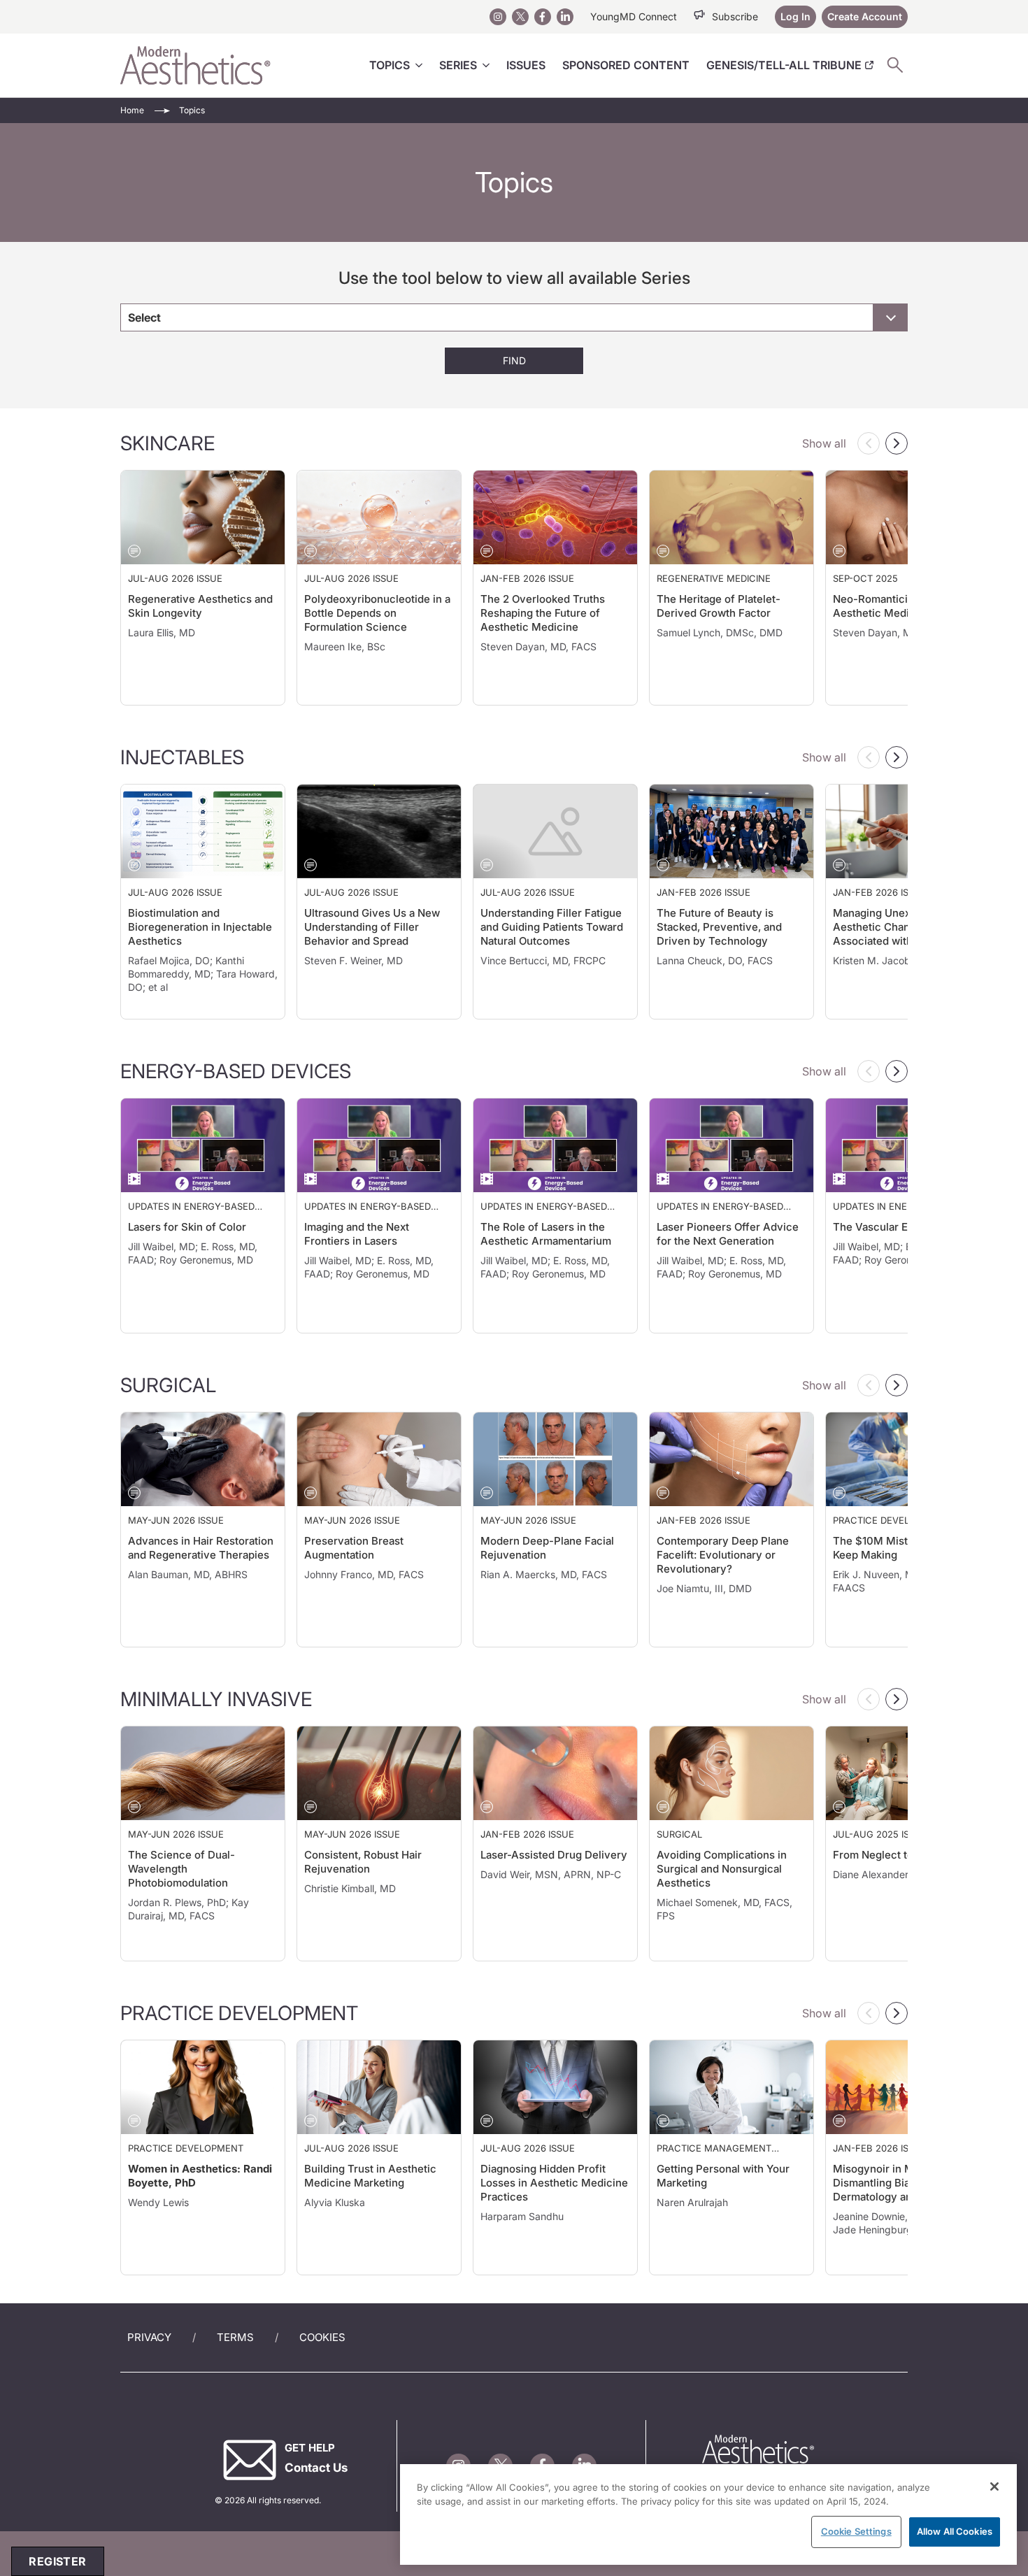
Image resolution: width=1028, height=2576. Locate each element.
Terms (235, 2337)
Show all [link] (824, 443)
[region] (708, 2514)
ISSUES (526, 65)
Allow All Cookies (955, 2531)
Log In (795, 16)
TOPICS (390, 65)
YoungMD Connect (634, 16)
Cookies (322, 2337)
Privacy (149, 2337)
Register (57, 2561)
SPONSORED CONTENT (626, 65)
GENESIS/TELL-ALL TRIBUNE (784, 65)
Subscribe (735, 16)
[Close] (994, 2486)
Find (514, 360)
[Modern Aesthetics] (195, 65)
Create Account (865, 16)
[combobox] (514, 317)
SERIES (458, 65)
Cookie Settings (856, 2531)
